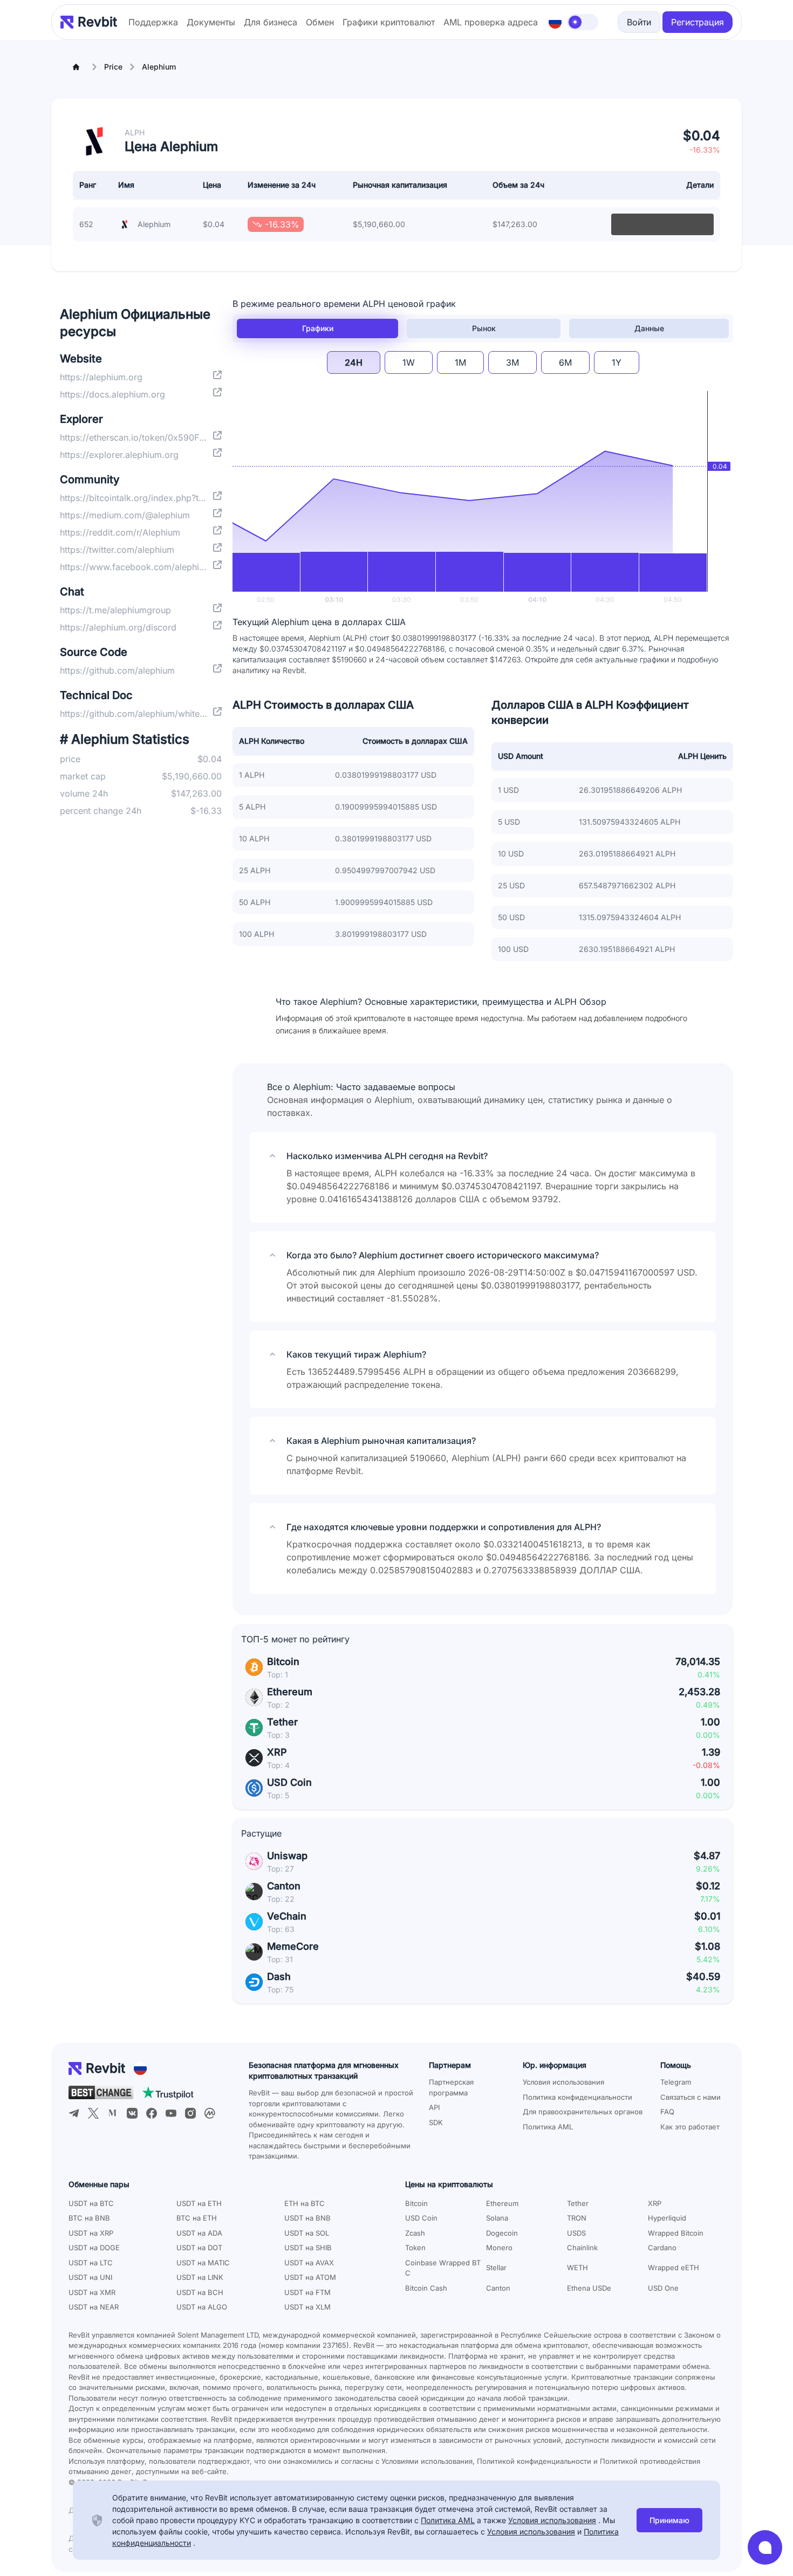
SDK (436, 2122)
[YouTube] (171, 2113)
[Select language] (555, 22)
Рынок (484, 328)
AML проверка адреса (491, 22)
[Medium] (113, 2113)
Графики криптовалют (389, 22)
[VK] (132, 2113)
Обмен (320, 22)
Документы (211, 22)
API (434, 2107)
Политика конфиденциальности (577, 2097)
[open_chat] (765, 2547)
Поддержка (153, 22)
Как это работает (690, 2127)
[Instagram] (190, 2113)
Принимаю (669, 2520)
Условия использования (563, 2082)
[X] (93, 2113)
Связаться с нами (691, 2097)
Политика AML (548, 2127)
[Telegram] (74, 2113)
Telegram (676, 2082)
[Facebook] (152, 2113)
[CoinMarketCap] (210, 2113)
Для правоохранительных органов (583, 2112)
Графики (318, 328)
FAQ (667, 2112)
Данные (649, 328)
